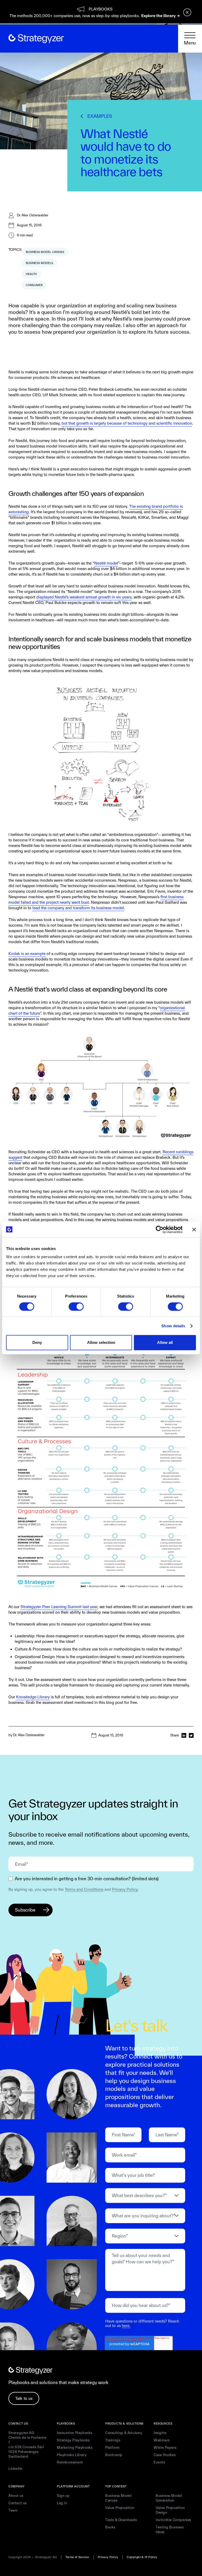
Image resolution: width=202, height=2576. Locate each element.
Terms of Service (77, 2557)
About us (16, 2496)
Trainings (113, 2440)
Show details (173, 1326)
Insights (160, 2433)
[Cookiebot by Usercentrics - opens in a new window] (160, 1229)
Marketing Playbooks (75, 2448)
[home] (36, 39)
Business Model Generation (169, 2498)
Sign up (63, 2496)
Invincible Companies (173, 2520)
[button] (190, 39)
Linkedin (16, 2469)
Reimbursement (70, 2462)
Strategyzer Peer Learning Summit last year (59, 1607)
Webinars (162, 2440)
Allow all (165, 1342)
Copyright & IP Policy (142, 2557)
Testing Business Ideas (170, 2530)
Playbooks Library (72, 2455)
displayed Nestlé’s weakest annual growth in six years (84, 597)
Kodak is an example (27, 954)
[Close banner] (194, 1229)
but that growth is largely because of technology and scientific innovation (127, 423)
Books (110, 2527)
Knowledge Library (33, 1697)
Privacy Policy (125, 1889)
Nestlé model (106, 563)
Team (13, 2510)
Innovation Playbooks (75, 2433)
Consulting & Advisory (124, 2433)
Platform (112, 2448)
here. (126, 2326)
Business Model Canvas (118, 2498)
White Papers (165, 2448)
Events (159, 2462)
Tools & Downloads (121, 2520)
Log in (62, 2503)
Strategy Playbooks (73, 2440)
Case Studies (165, 2455)
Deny (37, 1342)
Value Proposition (120, 2508)
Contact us (17, 2503)
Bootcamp (114, 2455)
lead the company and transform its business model (78, 908)
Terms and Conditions (84, 1889)
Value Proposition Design (170, 2510)
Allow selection (101, 1342)
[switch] (76, 1307)
